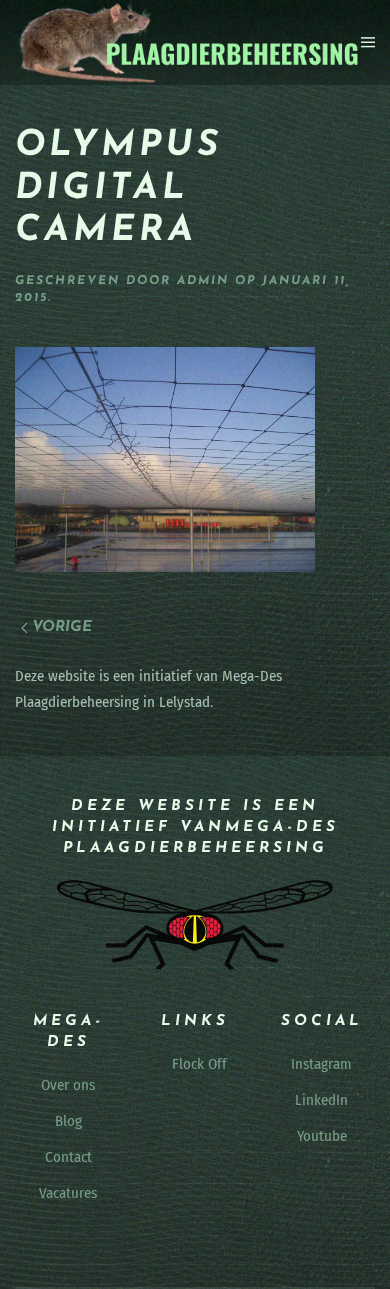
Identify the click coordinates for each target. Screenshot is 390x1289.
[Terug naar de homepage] (188, 42)
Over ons (68, 1085)
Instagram (321, 1064)
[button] (368, 42)
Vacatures (68, 1193)
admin (203, 281)
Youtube (322, 1136)
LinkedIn (321, 1100)
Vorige (62, 627)
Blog (68, 1121)
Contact (68, 1157)
